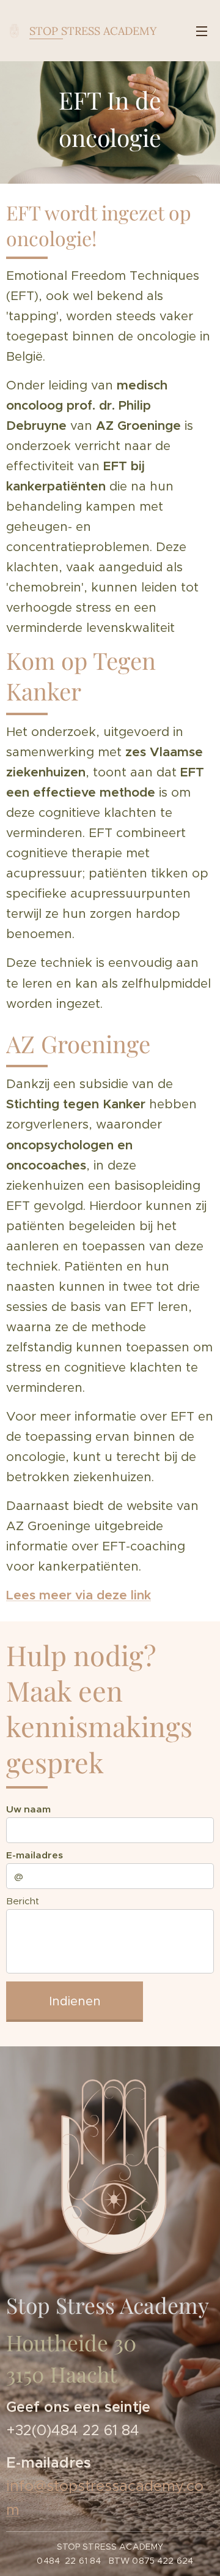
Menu (202, 31)
